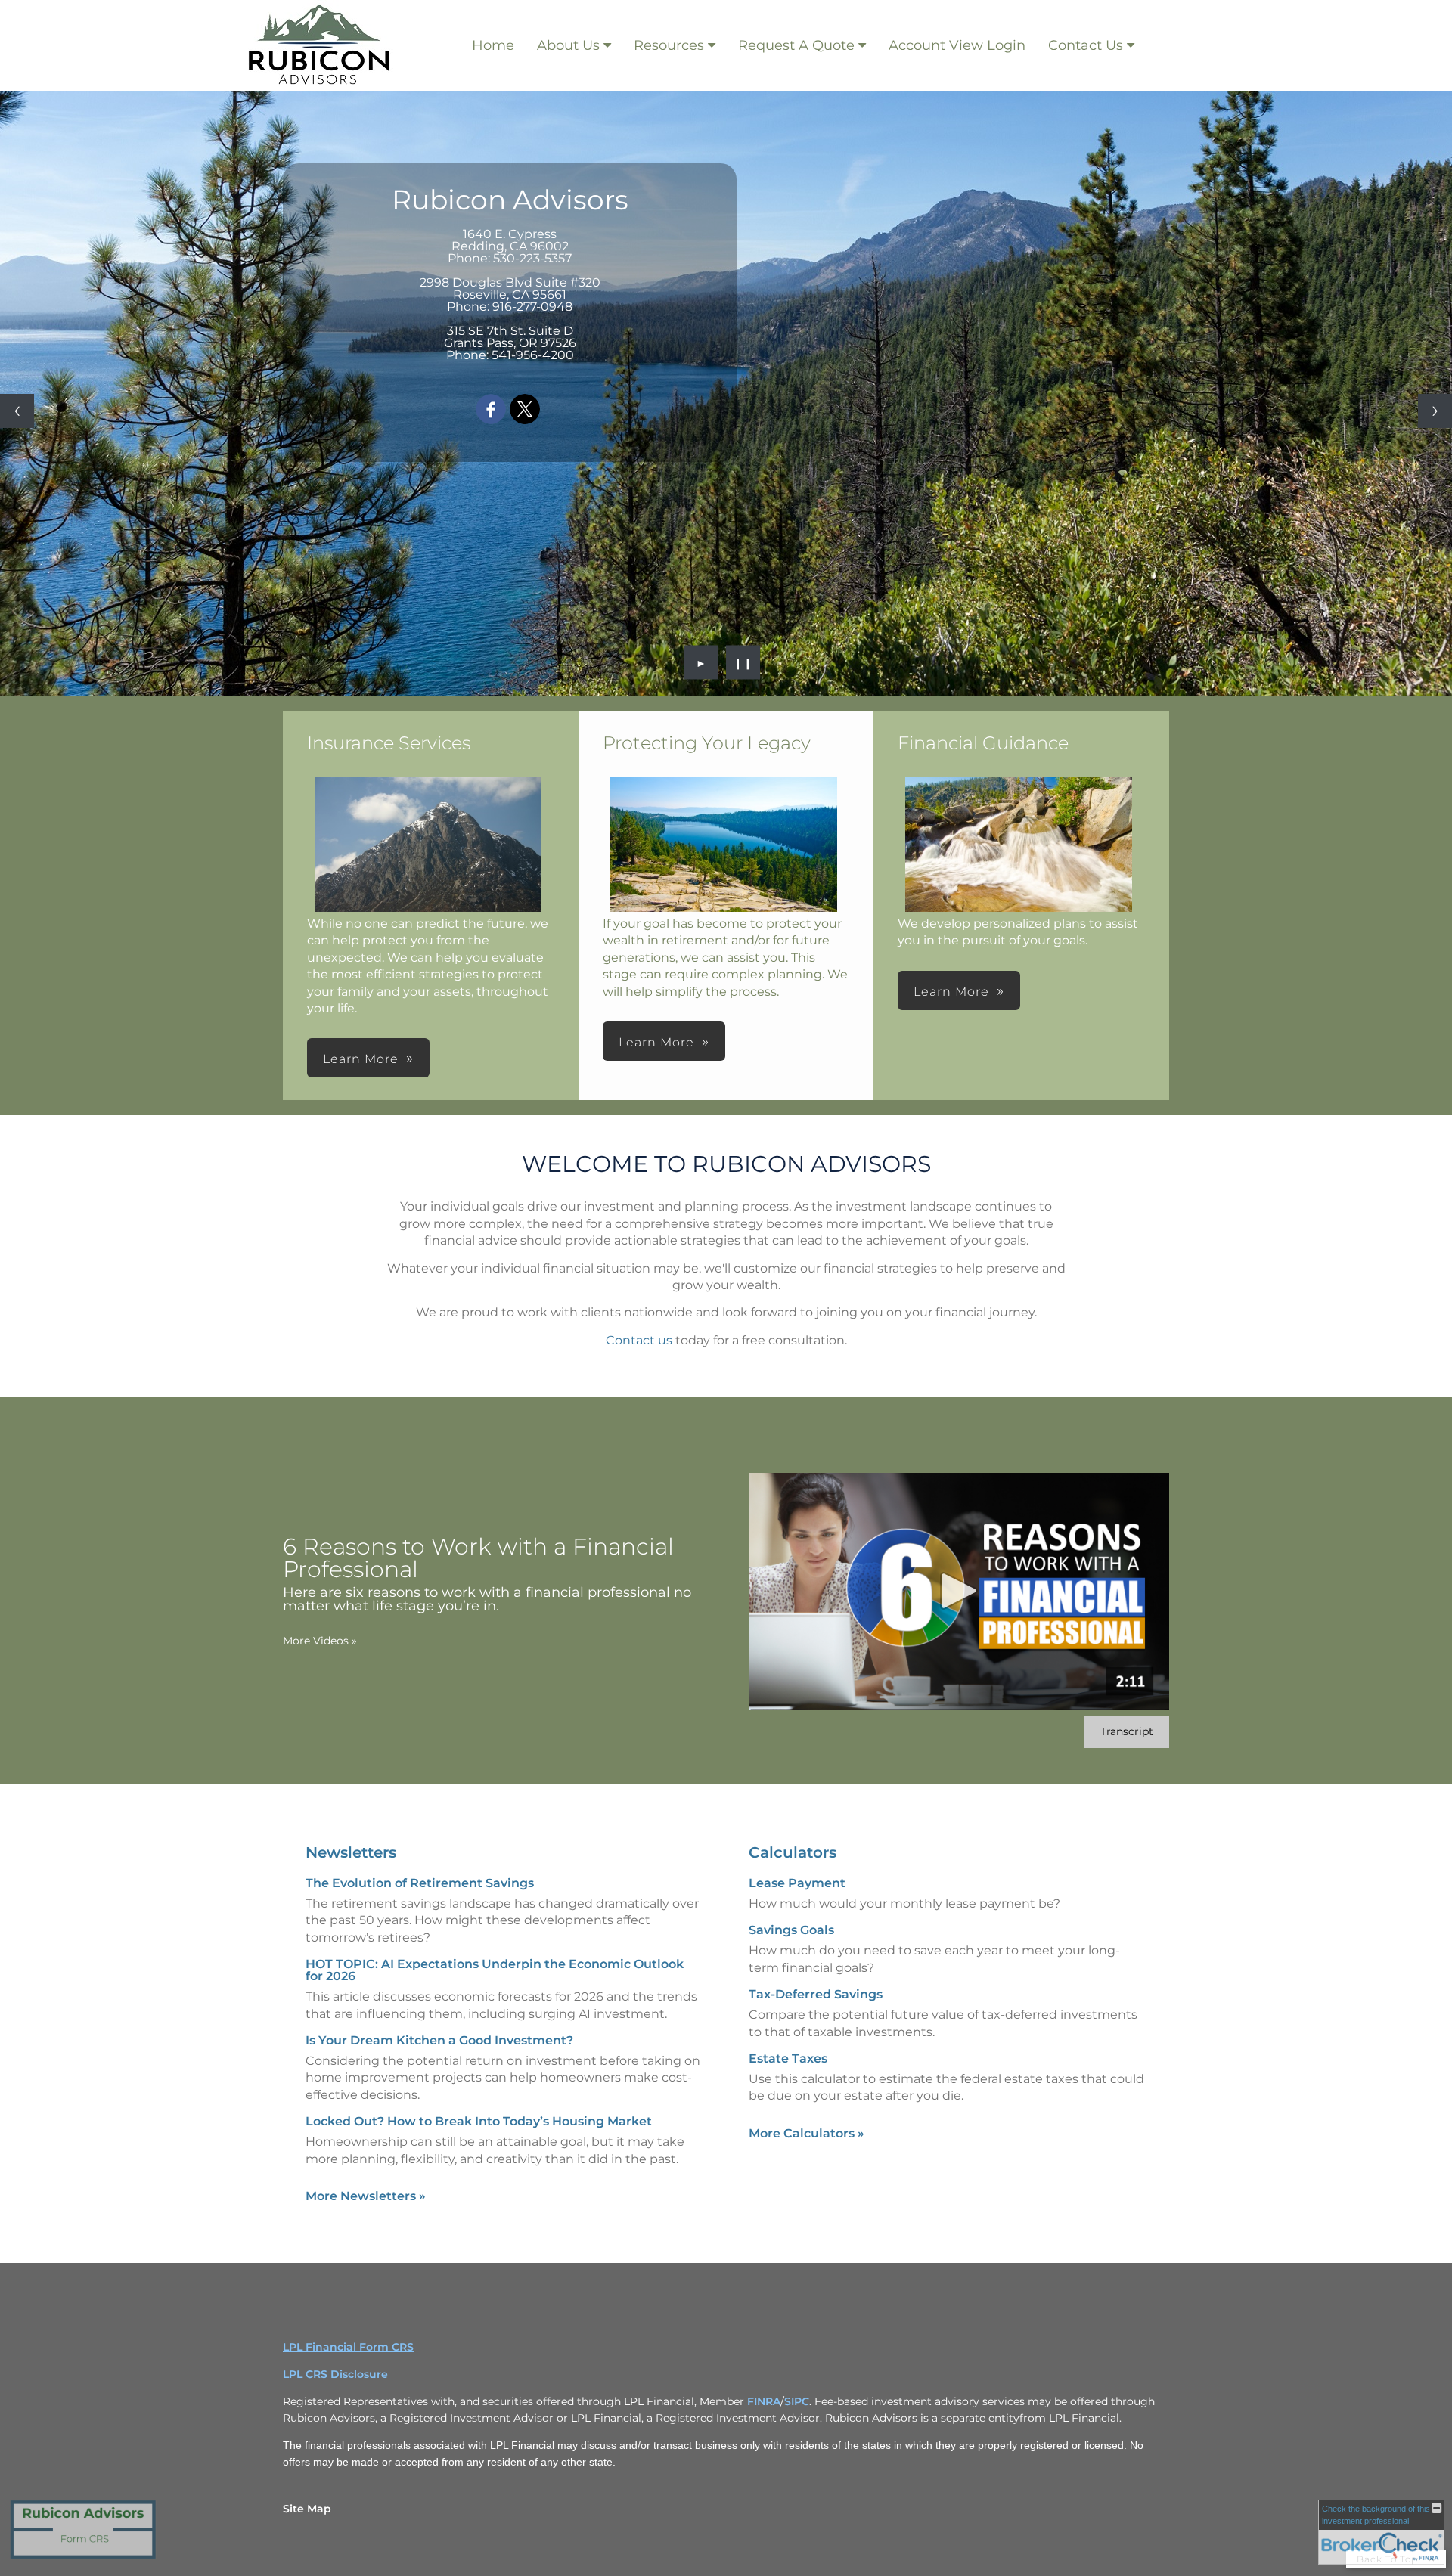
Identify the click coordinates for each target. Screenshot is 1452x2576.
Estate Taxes (788, 2058)
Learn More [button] (361, 1059)
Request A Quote (796, 45)
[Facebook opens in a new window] (491, 410)
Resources (669, 45)
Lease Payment (797, 1883)
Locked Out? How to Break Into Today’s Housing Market (479, 2121)
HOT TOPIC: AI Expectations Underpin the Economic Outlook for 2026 (495, 1970)
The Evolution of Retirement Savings (420, 1883)
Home (493, 45)
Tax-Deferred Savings (816, 1994)
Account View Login (957, 45)
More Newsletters (366, 2196)
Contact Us (1086, 45)
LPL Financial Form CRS (348, 2347)
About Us (568, 45)
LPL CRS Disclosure (335, 2374)
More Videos (320, 1641)
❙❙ (743, 662)
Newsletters (351, 1852)
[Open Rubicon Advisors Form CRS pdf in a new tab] (83, 2558)
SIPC (797, 2401)
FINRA (764, 2401)
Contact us (639, 1340)
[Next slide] (1435, 411)
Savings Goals (791, 1930)
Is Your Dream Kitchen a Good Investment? (439, 2040)
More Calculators (807, 2133)
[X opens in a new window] (525, 410)
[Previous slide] (17, 411)
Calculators (793, 1852)
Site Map (307, 2509)
